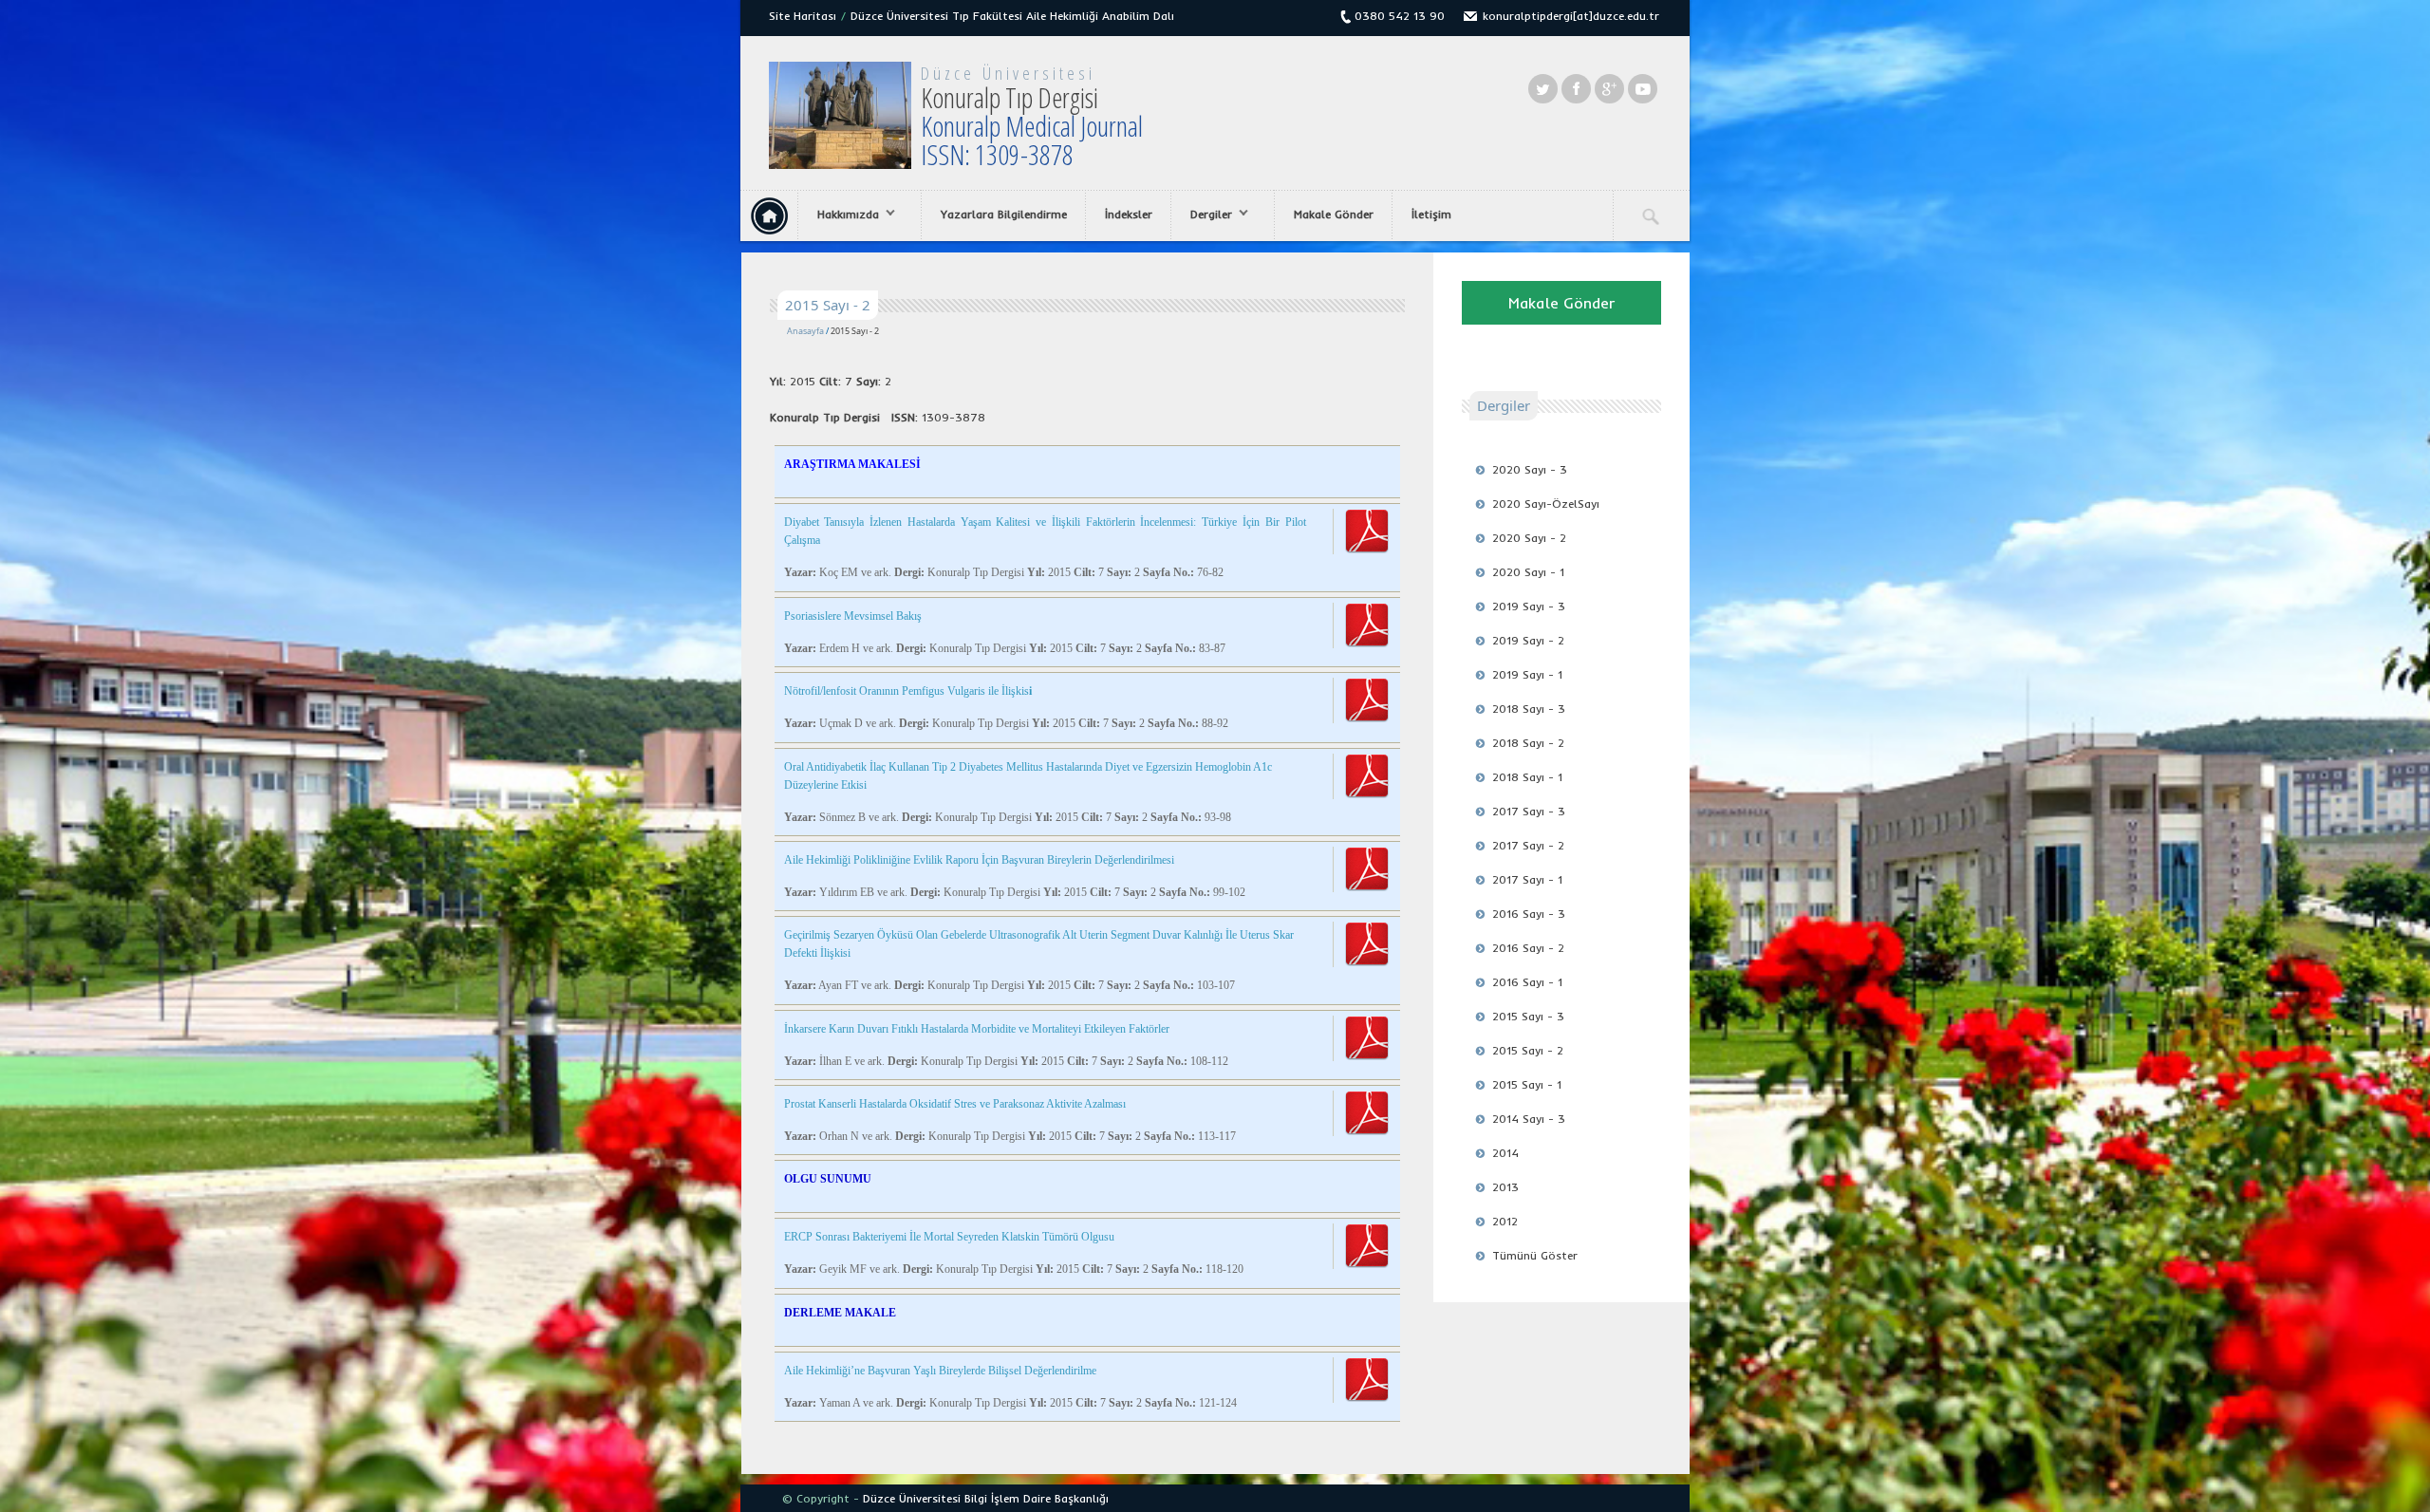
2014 (1505, 1153)
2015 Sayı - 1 (1527, 1084)
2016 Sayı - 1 (1527, 982)
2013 (1505, 1187)
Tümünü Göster (1535, 1255)
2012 (1505, 1221)
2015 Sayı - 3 (1528, 1016)
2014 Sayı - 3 (1529, 1119)
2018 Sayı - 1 (1527, 777)
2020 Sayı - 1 (1528, 572)
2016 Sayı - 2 (1528, 948)
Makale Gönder (1334, 214)
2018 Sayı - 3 (1529, 709)
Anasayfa (805, 331)
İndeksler (1129, 214)
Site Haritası (803, 16)
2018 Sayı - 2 (1528, 743)
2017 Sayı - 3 (1529, 811)
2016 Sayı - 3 (1529, 914)
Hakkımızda (839, 215)
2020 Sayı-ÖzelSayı (1546, 504)
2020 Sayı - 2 (1529, 538)
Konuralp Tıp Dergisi (1032, 126)
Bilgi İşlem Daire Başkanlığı (1037, 1498)
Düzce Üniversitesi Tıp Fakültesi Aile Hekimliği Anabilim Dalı (1012, 16)
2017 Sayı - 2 (1528, 845)
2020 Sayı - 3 (1530, 469)
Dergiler (1202, 215)
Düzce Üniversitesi (1008, 73)
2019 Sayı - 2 (1528, 640)
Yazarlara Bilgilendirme (1004, 214)
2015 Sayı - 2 (1528, 1050)
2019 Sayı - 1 (1527, 674)
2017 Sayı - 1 (1527, 879)
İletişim (1431, 214)
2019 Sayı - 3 (1529, 606)
